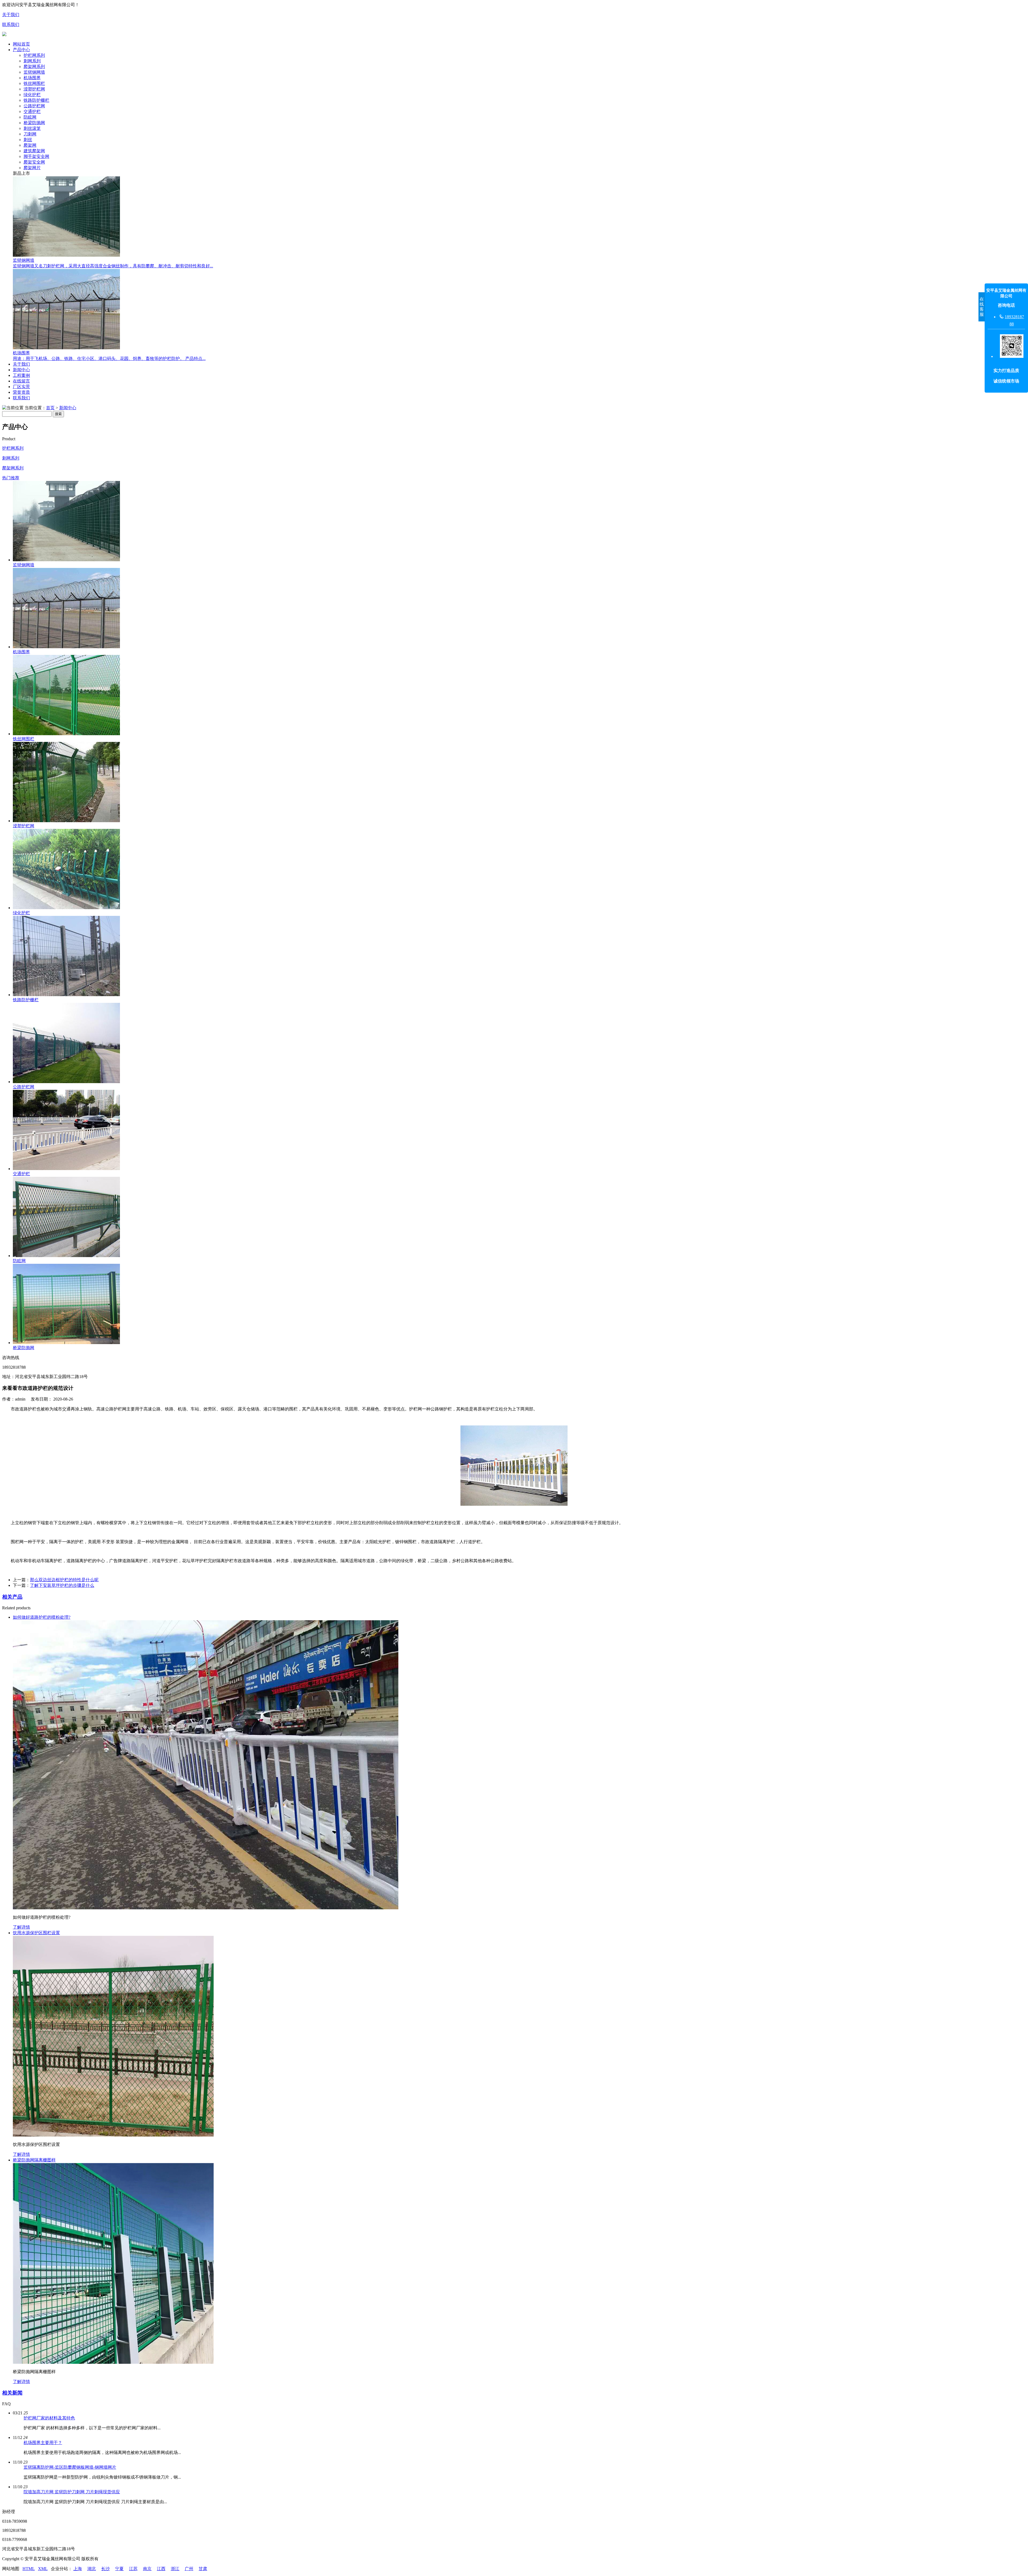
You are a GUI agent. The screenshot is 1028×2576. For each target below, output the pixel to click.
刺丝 (28, 140)
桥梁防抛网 (34, 123)
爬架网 (30, 145)
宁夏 (119, 2569)
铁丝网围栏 (34, 83)
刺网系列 (32, 61)
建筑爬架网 (34, 151)
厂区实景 (21, 387)
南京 (147, 2569)
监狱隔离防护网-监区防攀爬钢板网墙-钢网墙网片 (70, 2467)
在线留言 (21, 381)
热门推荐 (11, 478)
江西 (161, 2569)
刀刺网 (30, 134)
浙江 (175, 2569)
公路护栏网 (34, 106)
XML (43, 2569)
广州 (189, 2569)
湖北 (92, 2569)
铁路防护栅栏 (36, 100)
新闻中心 (21, 370)
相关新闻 (12, 2393)
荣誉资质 (21, 392)
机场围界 (32, 78)
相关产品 (12, 1597)
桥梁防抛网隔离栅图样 (34, 2160)
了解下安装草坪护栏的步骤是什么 (62, 1585)
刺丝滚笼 (32, 128)
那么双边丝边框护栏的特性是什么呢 (64, 1580)
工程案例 (21, 375)
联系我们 (11, 24)
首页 (50, 408)
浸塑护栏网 (34, 89)
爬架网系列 (34, 67)
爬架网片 (32, 168)
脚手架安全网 (36, 156)
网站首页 (21, 44)
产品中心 (21, 50)
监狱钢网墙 (34, 72)
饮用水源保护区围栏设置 (36, 1933)
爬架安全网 (34, 162)
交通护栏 (32, 111)
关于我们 (11, 15)
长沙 (105, 2569)
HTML (29, 2569)
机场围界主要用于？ (43, 2443)
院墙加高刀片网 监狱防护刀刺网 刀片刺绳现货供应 (72, 2492)
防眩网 (30, 117)
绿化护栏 (32, 95)
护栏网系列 (34, 55)
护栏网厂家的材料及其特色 (49, 2418)
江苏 (133, 2569)
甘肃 (203, 2569)
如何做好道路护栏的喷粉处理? (42, 1617)
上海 (78, 2569)
